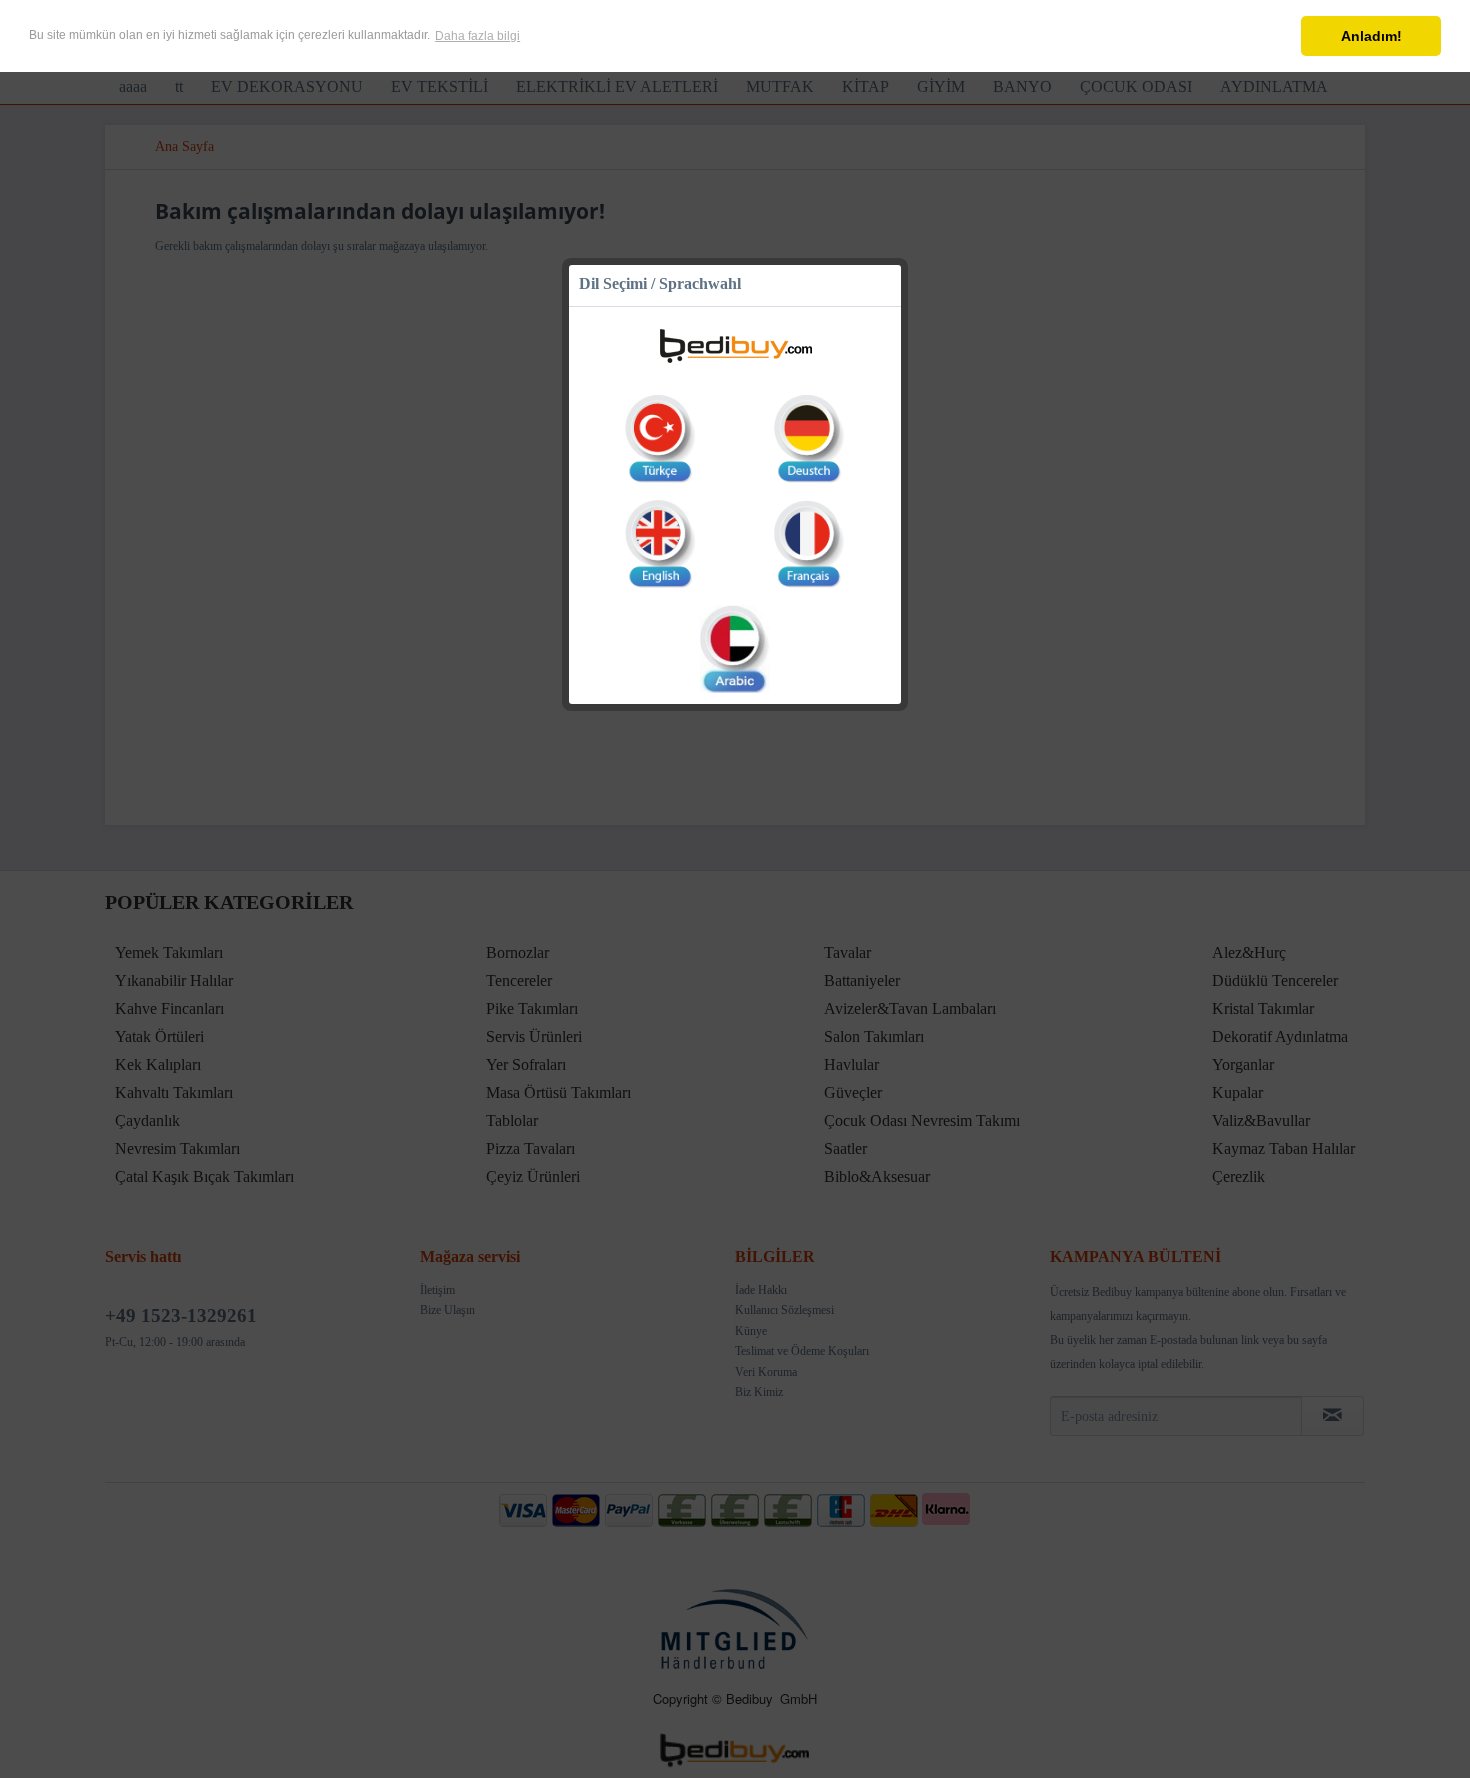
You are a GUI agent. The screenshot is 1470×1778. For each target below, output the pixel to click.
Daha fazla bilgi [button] (477, 36)
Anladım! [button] (1371, 36)
